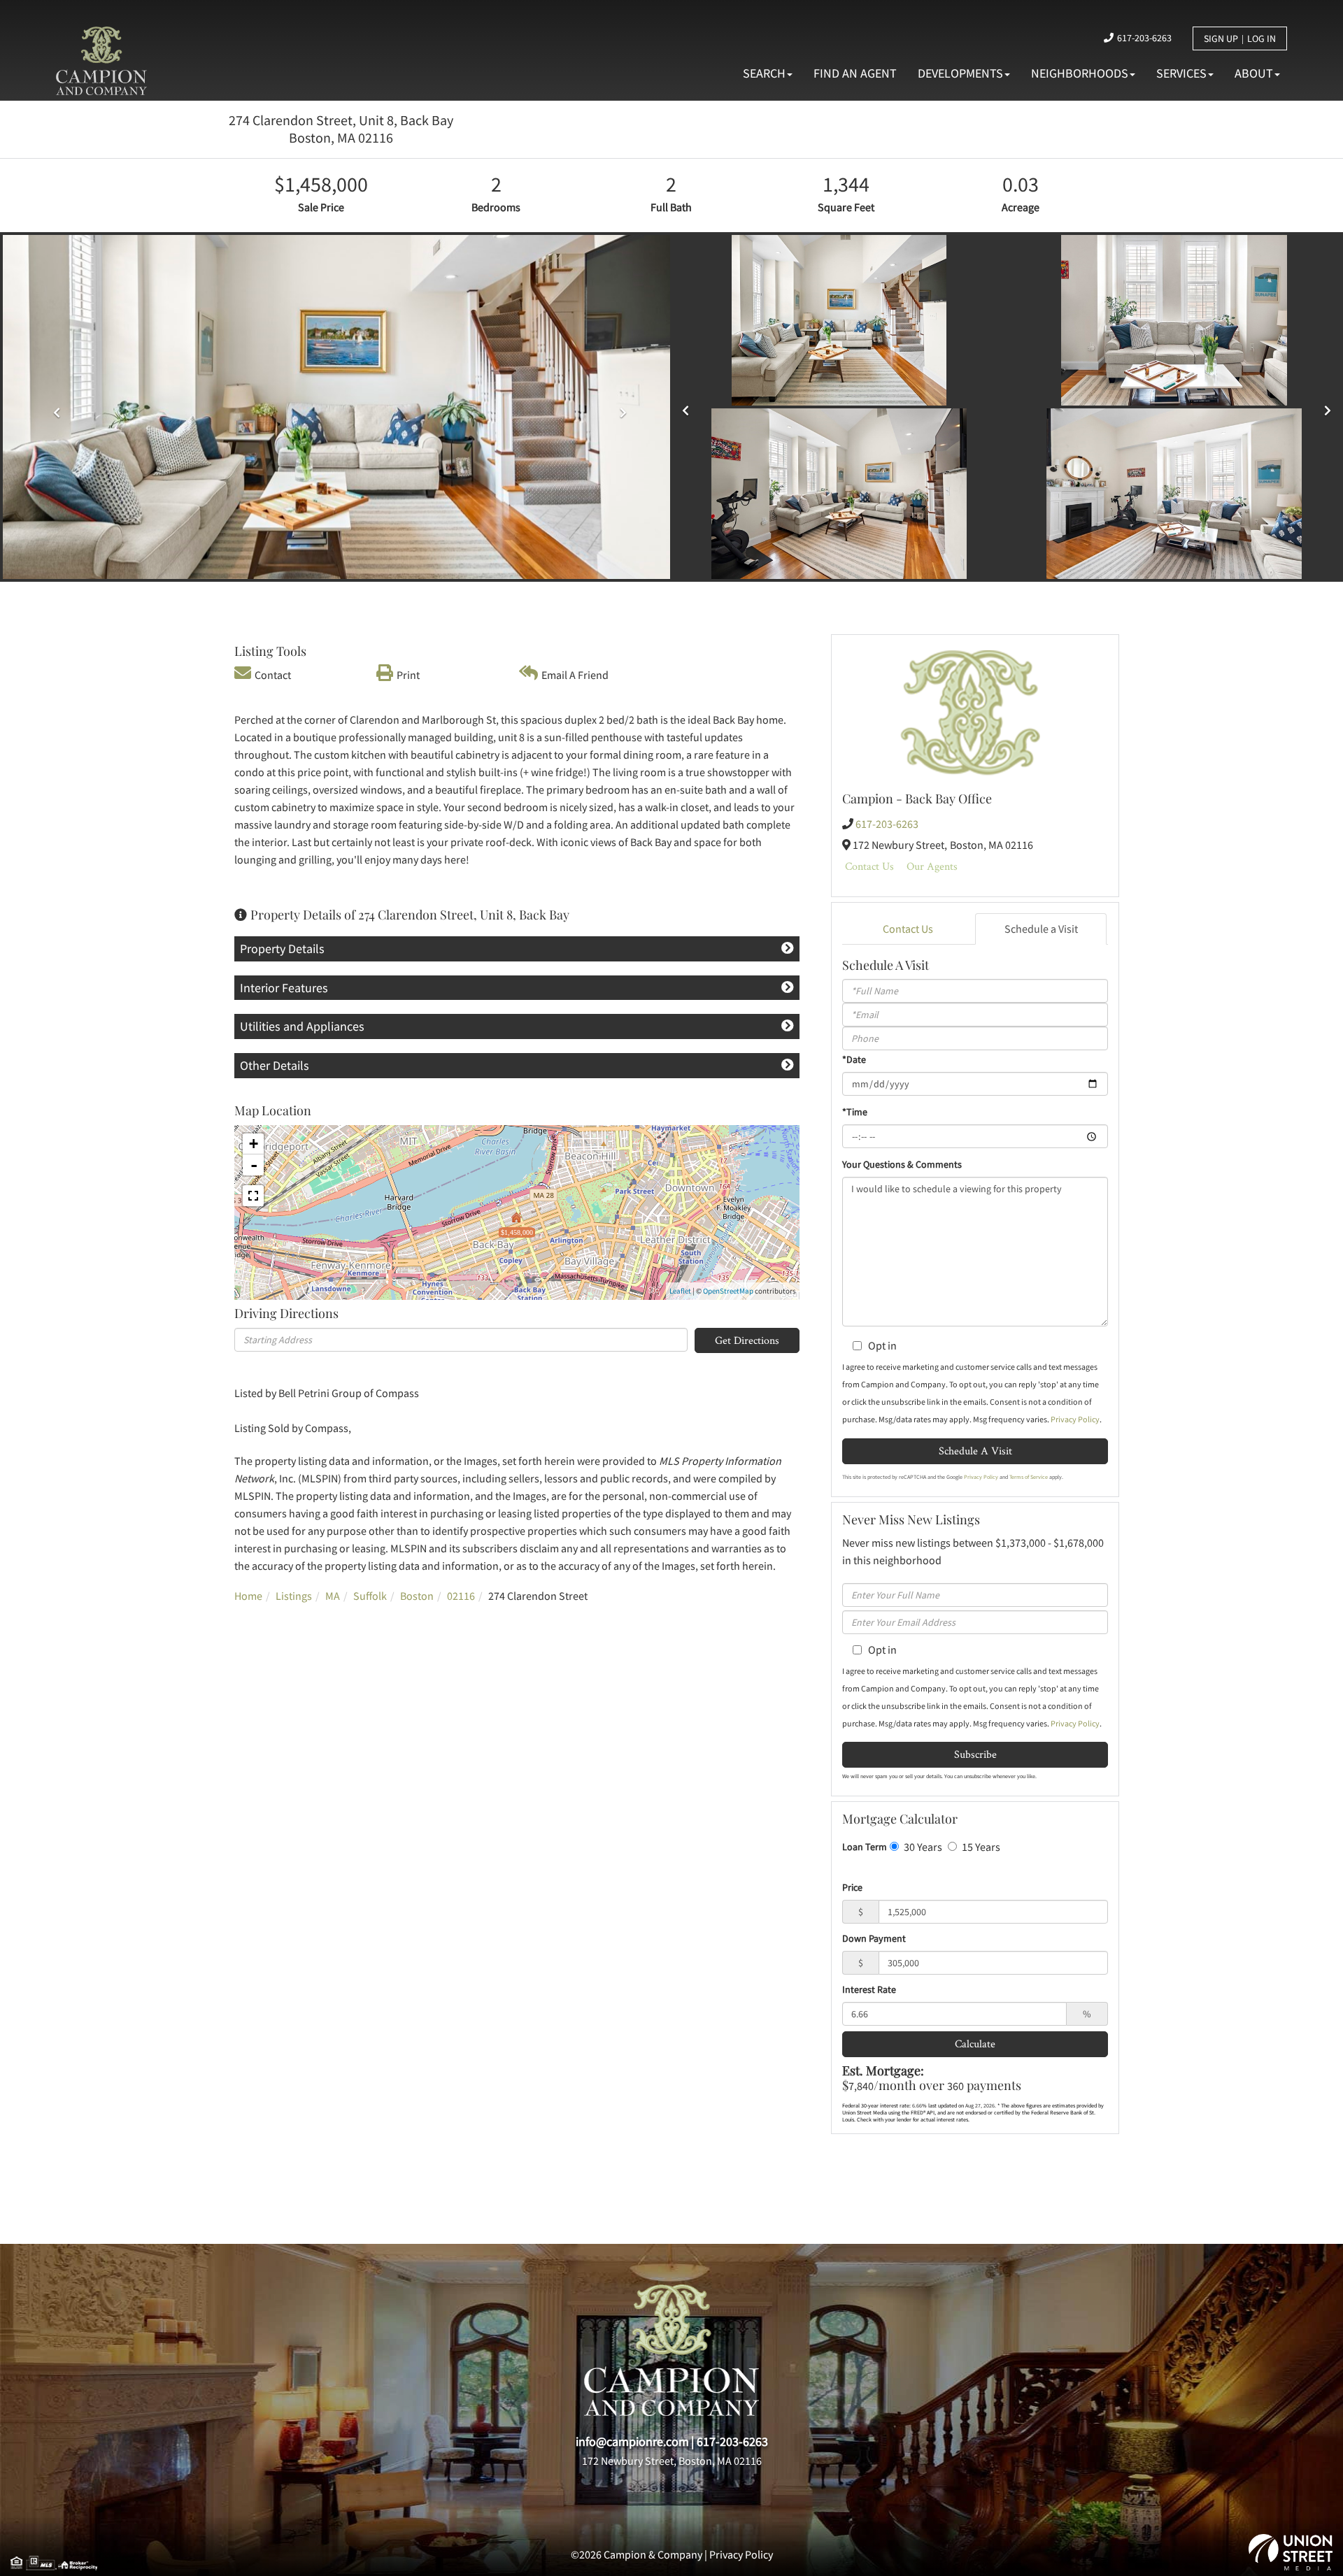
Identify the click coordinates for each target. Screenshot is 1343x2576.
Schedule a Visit (1041, 929)
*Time (855, 1112)
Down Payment (874, 1938)
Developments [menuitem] (960, 73)
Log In (1262, 38)
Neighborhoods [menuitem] (1080, 73)
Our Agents (932, 866)
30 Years (922, 1847)
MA (333, 1596)
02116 (461, 1596)
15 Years (980, 1847)
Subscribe (975, 1754)
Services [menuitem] (1181, 73)
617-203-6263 (1144, 38)
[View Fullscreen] (253, 1196)
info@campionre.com (632, 2441)
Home (248, 1596)
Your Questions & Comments (902, 1164)
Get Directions (747, 1340)
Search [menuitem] (764, 73)
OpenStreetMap (728, 1291)
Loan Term (865, 1847)
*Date (854, 1059)
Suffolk (370, 1596)
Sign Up (1221, 38)
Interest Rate (869, 1989)
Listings (294, 1596)
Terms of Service (1029, 1477)
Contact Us (869, 866)
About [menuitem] (1254, 73)
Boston (417, 1596)
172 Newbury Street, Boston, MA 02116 (672, 2461)
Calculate (975, 2044)
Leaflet (680, 1291)
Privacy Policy (1075, 1419)
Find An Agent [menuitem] (855, 73)
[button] (53, 407)
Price (852, 1887)
